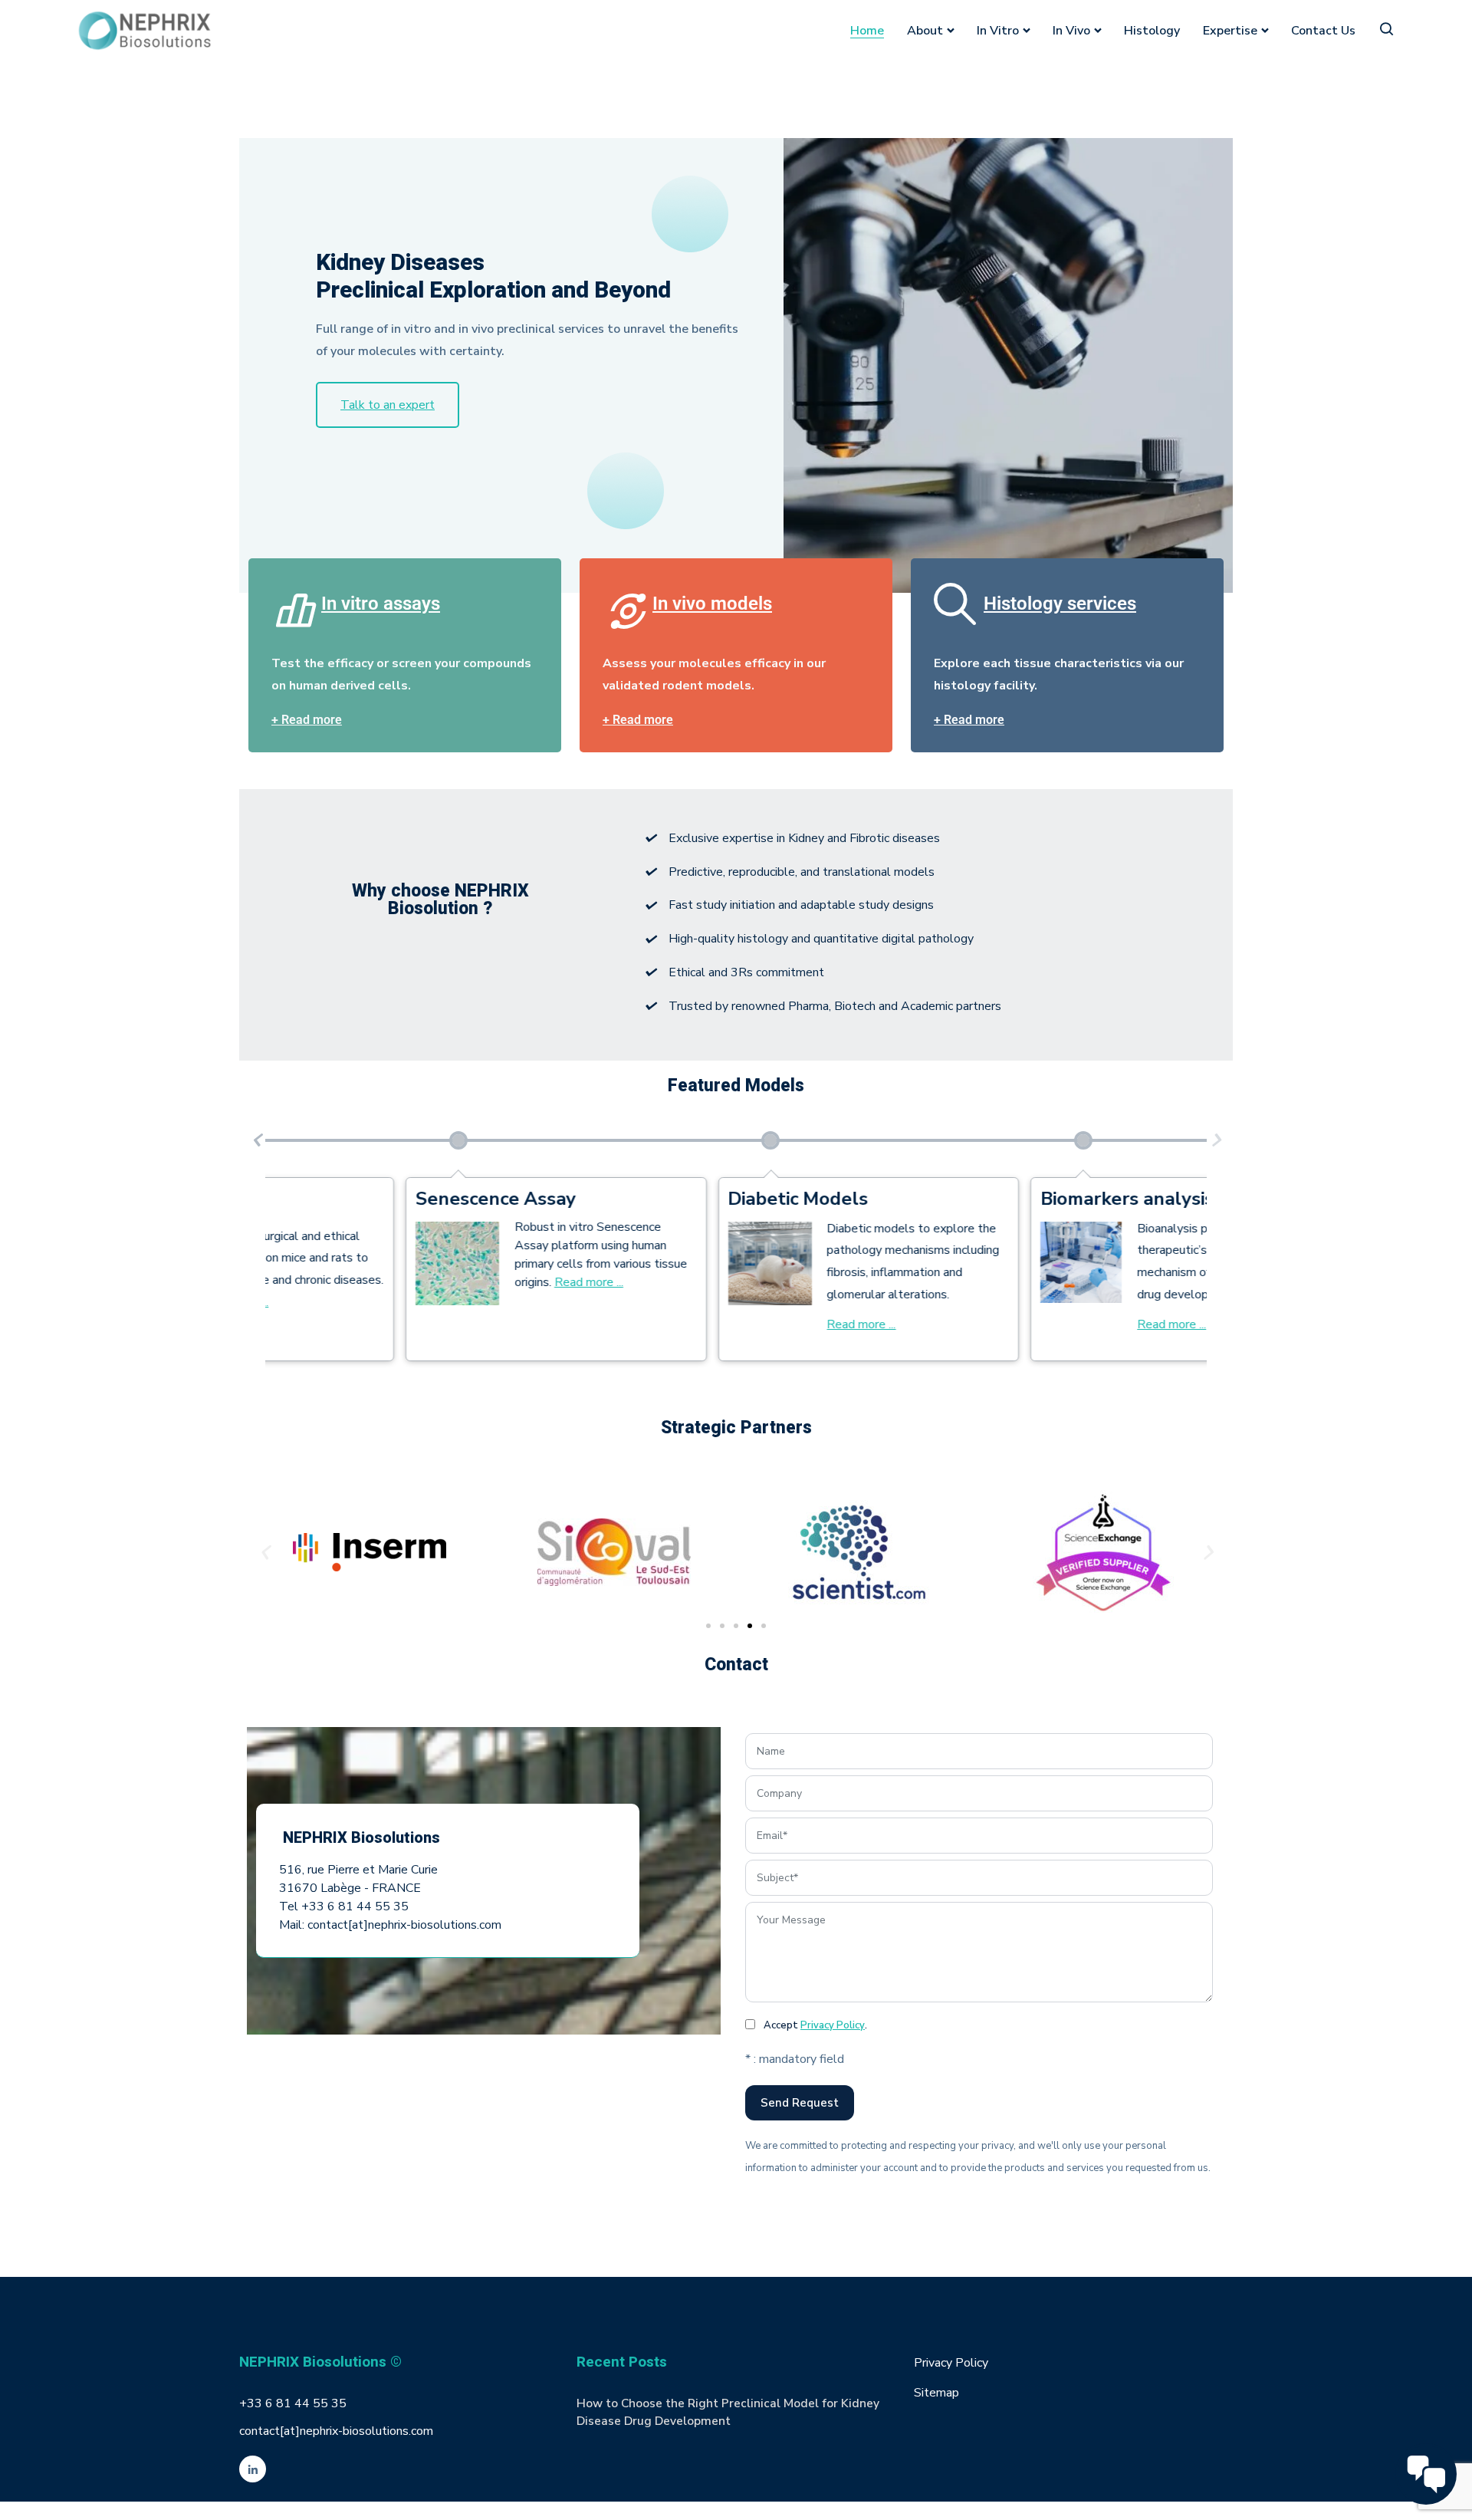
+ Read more (307, 720)
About (925, 31)
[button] (256, 1140)
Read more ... (729, 1324)
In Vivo (1071, 31)
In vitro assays (381, 604)
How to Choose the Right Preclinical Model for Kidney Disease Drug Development (728, 2412)
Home (867, 31)
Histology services (1060, 604)
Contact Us (1323, 31)
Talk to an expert (388, 405)
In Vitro (998, 31)
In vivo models (712, 604)
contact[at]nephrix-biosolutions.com (336, 2431)
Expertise (1230, 31)
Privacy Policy (833, 2025)
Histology (1152, 31)
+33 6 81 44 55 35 (293, 2403)
